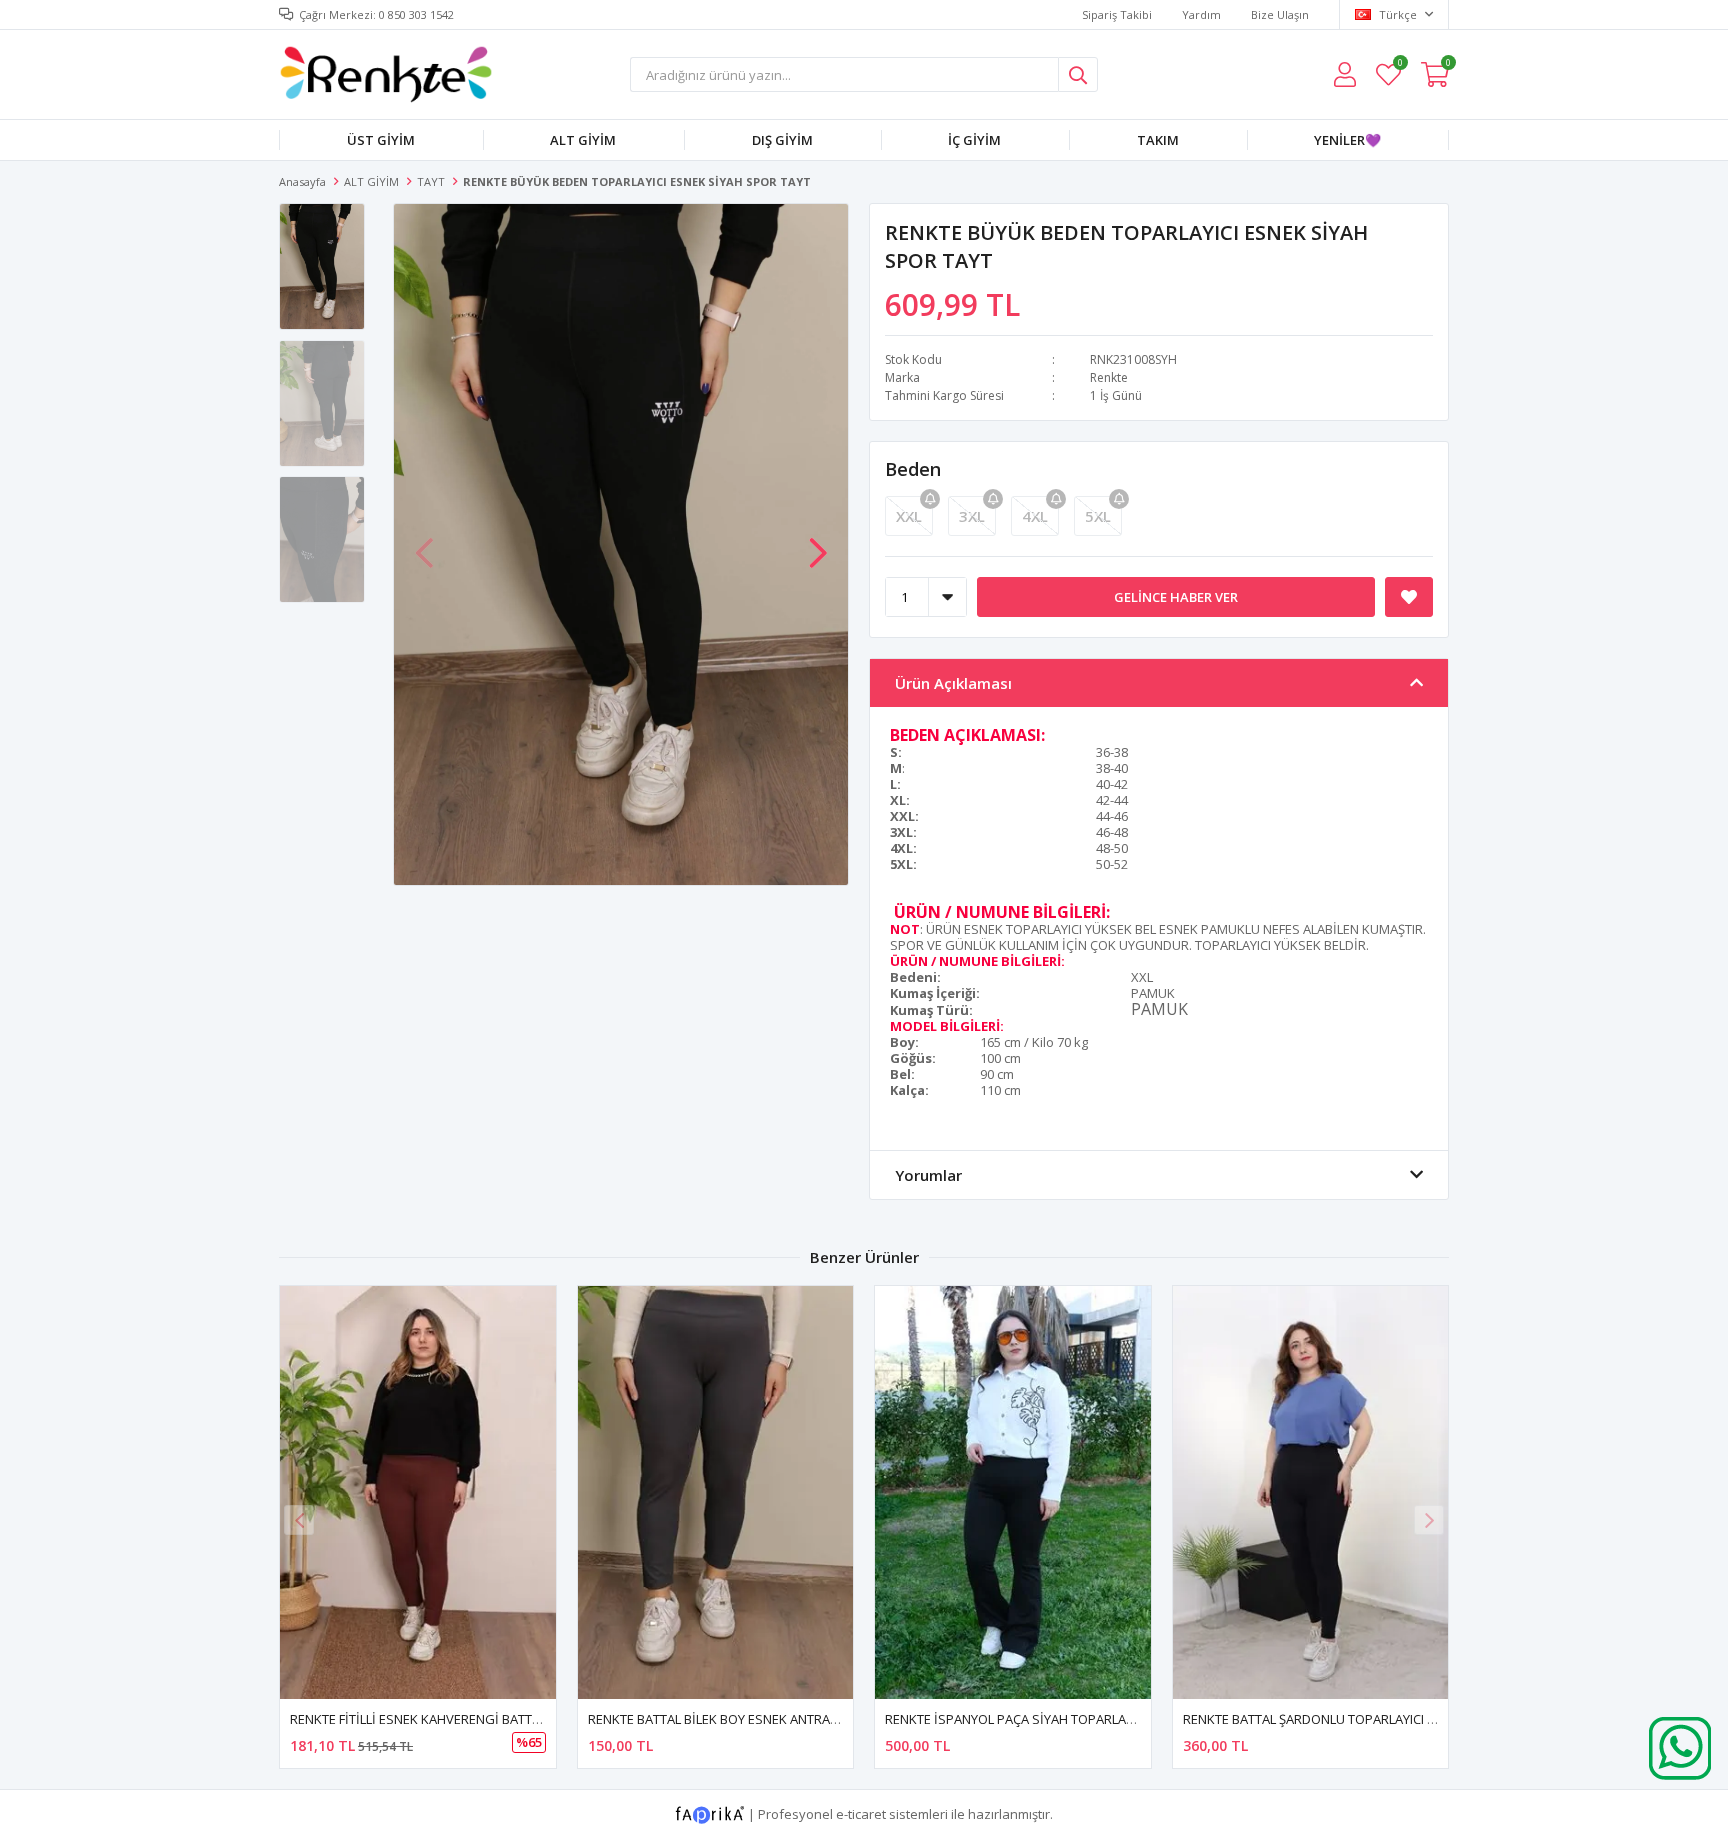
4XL (1035, 516)
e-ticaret (861, 1814)
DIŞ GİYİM (782, 140)
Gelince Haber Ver (1176, 597)
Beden (913, 469)
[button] (818, 543)
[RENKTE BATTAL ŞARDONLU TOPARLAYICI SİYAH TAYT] (1311, 1492)
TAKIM (1158, 140)
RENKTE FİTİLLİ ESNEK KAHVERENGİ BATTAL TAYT (434, 1719)
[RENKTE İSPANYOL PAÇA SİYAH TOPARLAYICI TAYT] (1013, 1492)
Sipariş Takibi (1117, 14)
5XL (1098, 516)
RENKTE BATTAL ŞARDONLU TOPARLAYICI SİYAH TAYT (1339, 1719)
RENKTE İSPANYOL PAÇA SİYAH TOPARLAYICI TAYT (1032, 1719)
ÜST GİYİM (381, 140)
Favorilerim (1399, 65)
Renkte (1109, 377)
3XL (972, 516)
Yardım (1201, 14)
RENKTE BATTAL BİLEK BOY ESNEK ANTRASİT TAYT (734, 1719)
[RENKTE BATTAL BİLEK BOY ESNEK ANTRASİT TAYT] (716, 1492)
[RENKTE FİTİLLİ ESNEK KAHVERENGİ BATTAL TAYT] (418, 1492)
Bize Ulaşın (1280, 14)
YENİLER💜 (1347, 140)
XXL (909, 516)
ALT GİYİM (583, 140)
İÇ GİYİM (974, 140)
